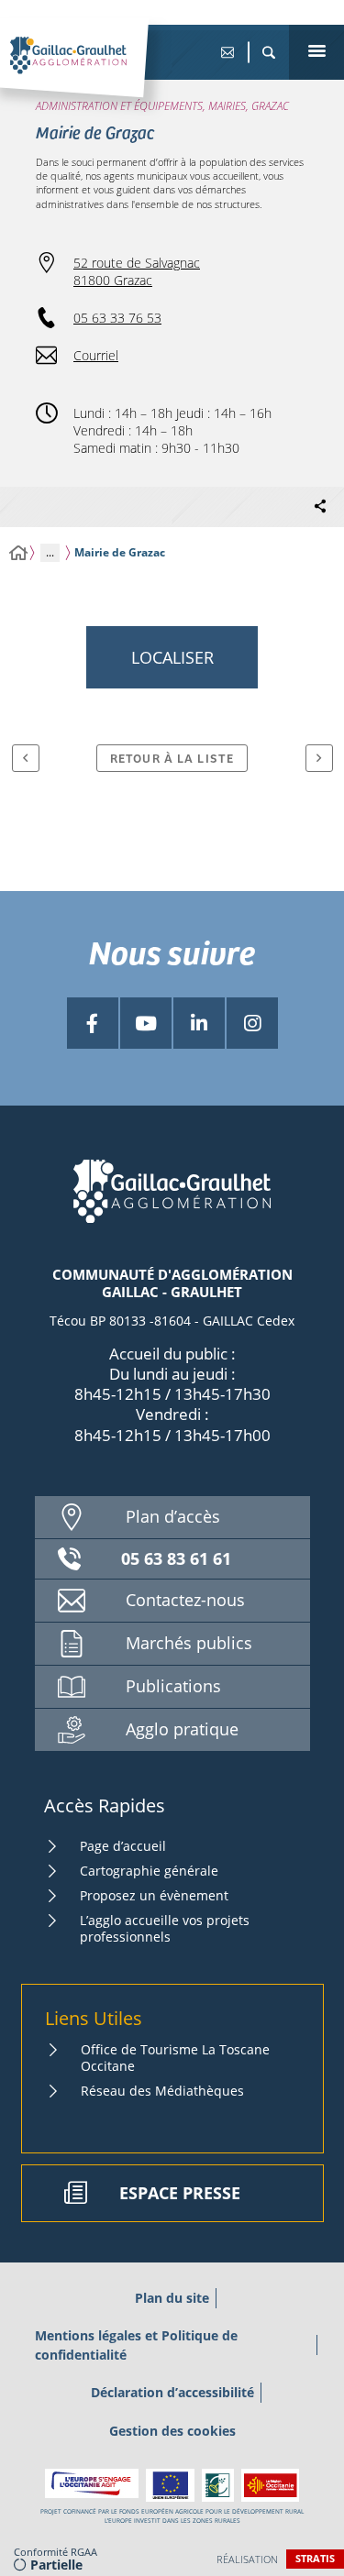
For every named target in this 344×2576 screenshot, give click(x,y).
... (50, 552)
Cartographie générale (149, 1871)
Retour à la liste (172, 758)
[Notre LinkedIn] (199, 1023)
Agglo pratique (182, 1729)
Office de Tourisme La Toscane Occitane (175, 2058)
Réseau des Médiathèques (162, 2091)
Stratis (315, 2558)
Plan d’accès (173, 1516)
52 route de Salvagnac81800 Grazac (137, 271)
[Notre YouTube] (146, 1023)
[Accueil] (18, 553)
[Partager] (320, 507)
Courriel (96, 355)
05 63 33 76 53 (117, 318)
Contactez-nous (185, 1600)
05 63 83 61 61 (176, 1558)
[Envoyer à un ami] (227, 52)
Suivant (319, 758)
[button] (268, 52)
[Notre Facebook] (93, 1023)
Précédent (26, 758)
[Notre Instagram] (252, 1023)
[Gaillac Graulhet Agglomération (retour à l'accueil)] (96, 74)
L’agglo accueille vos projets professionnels (165, 1928)
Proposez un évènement (154, 1895)
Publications (173, 1686)
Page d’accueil (123, 1846)
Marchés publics (189, 1643)
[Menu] (316, 52)
